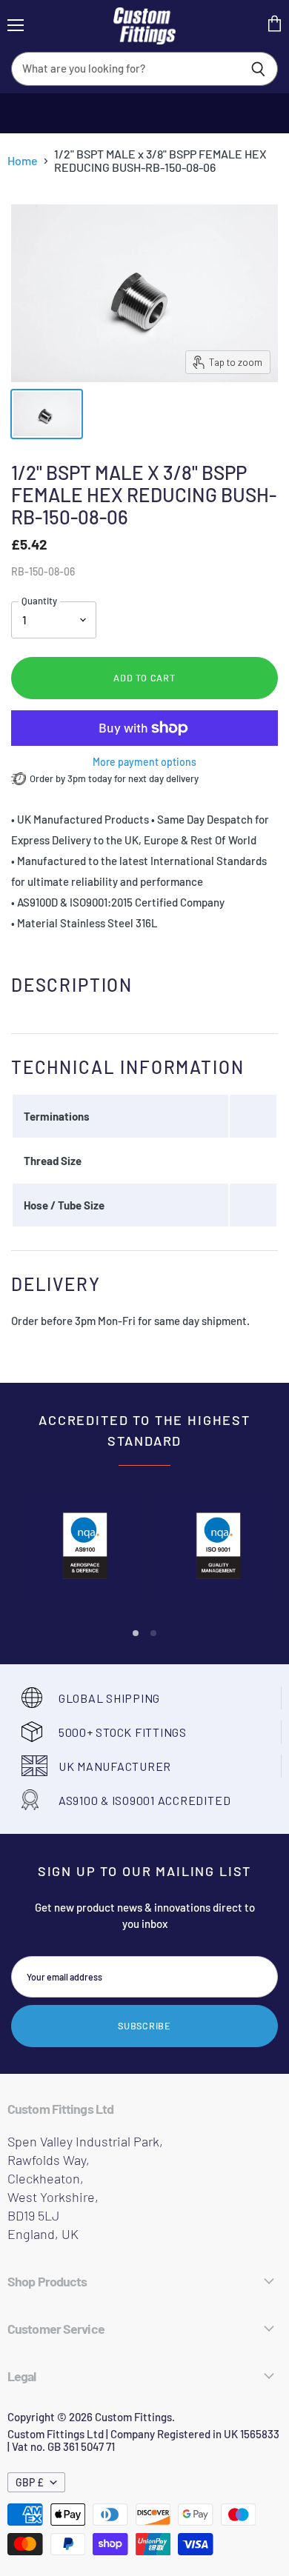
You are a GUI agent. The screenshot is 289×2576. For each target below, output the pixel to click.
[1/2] (47, 414)
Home (23, 161)
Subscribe (144, 2026)
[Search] (258, 69)
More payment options (144, 762)
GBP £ (30, 2482)
